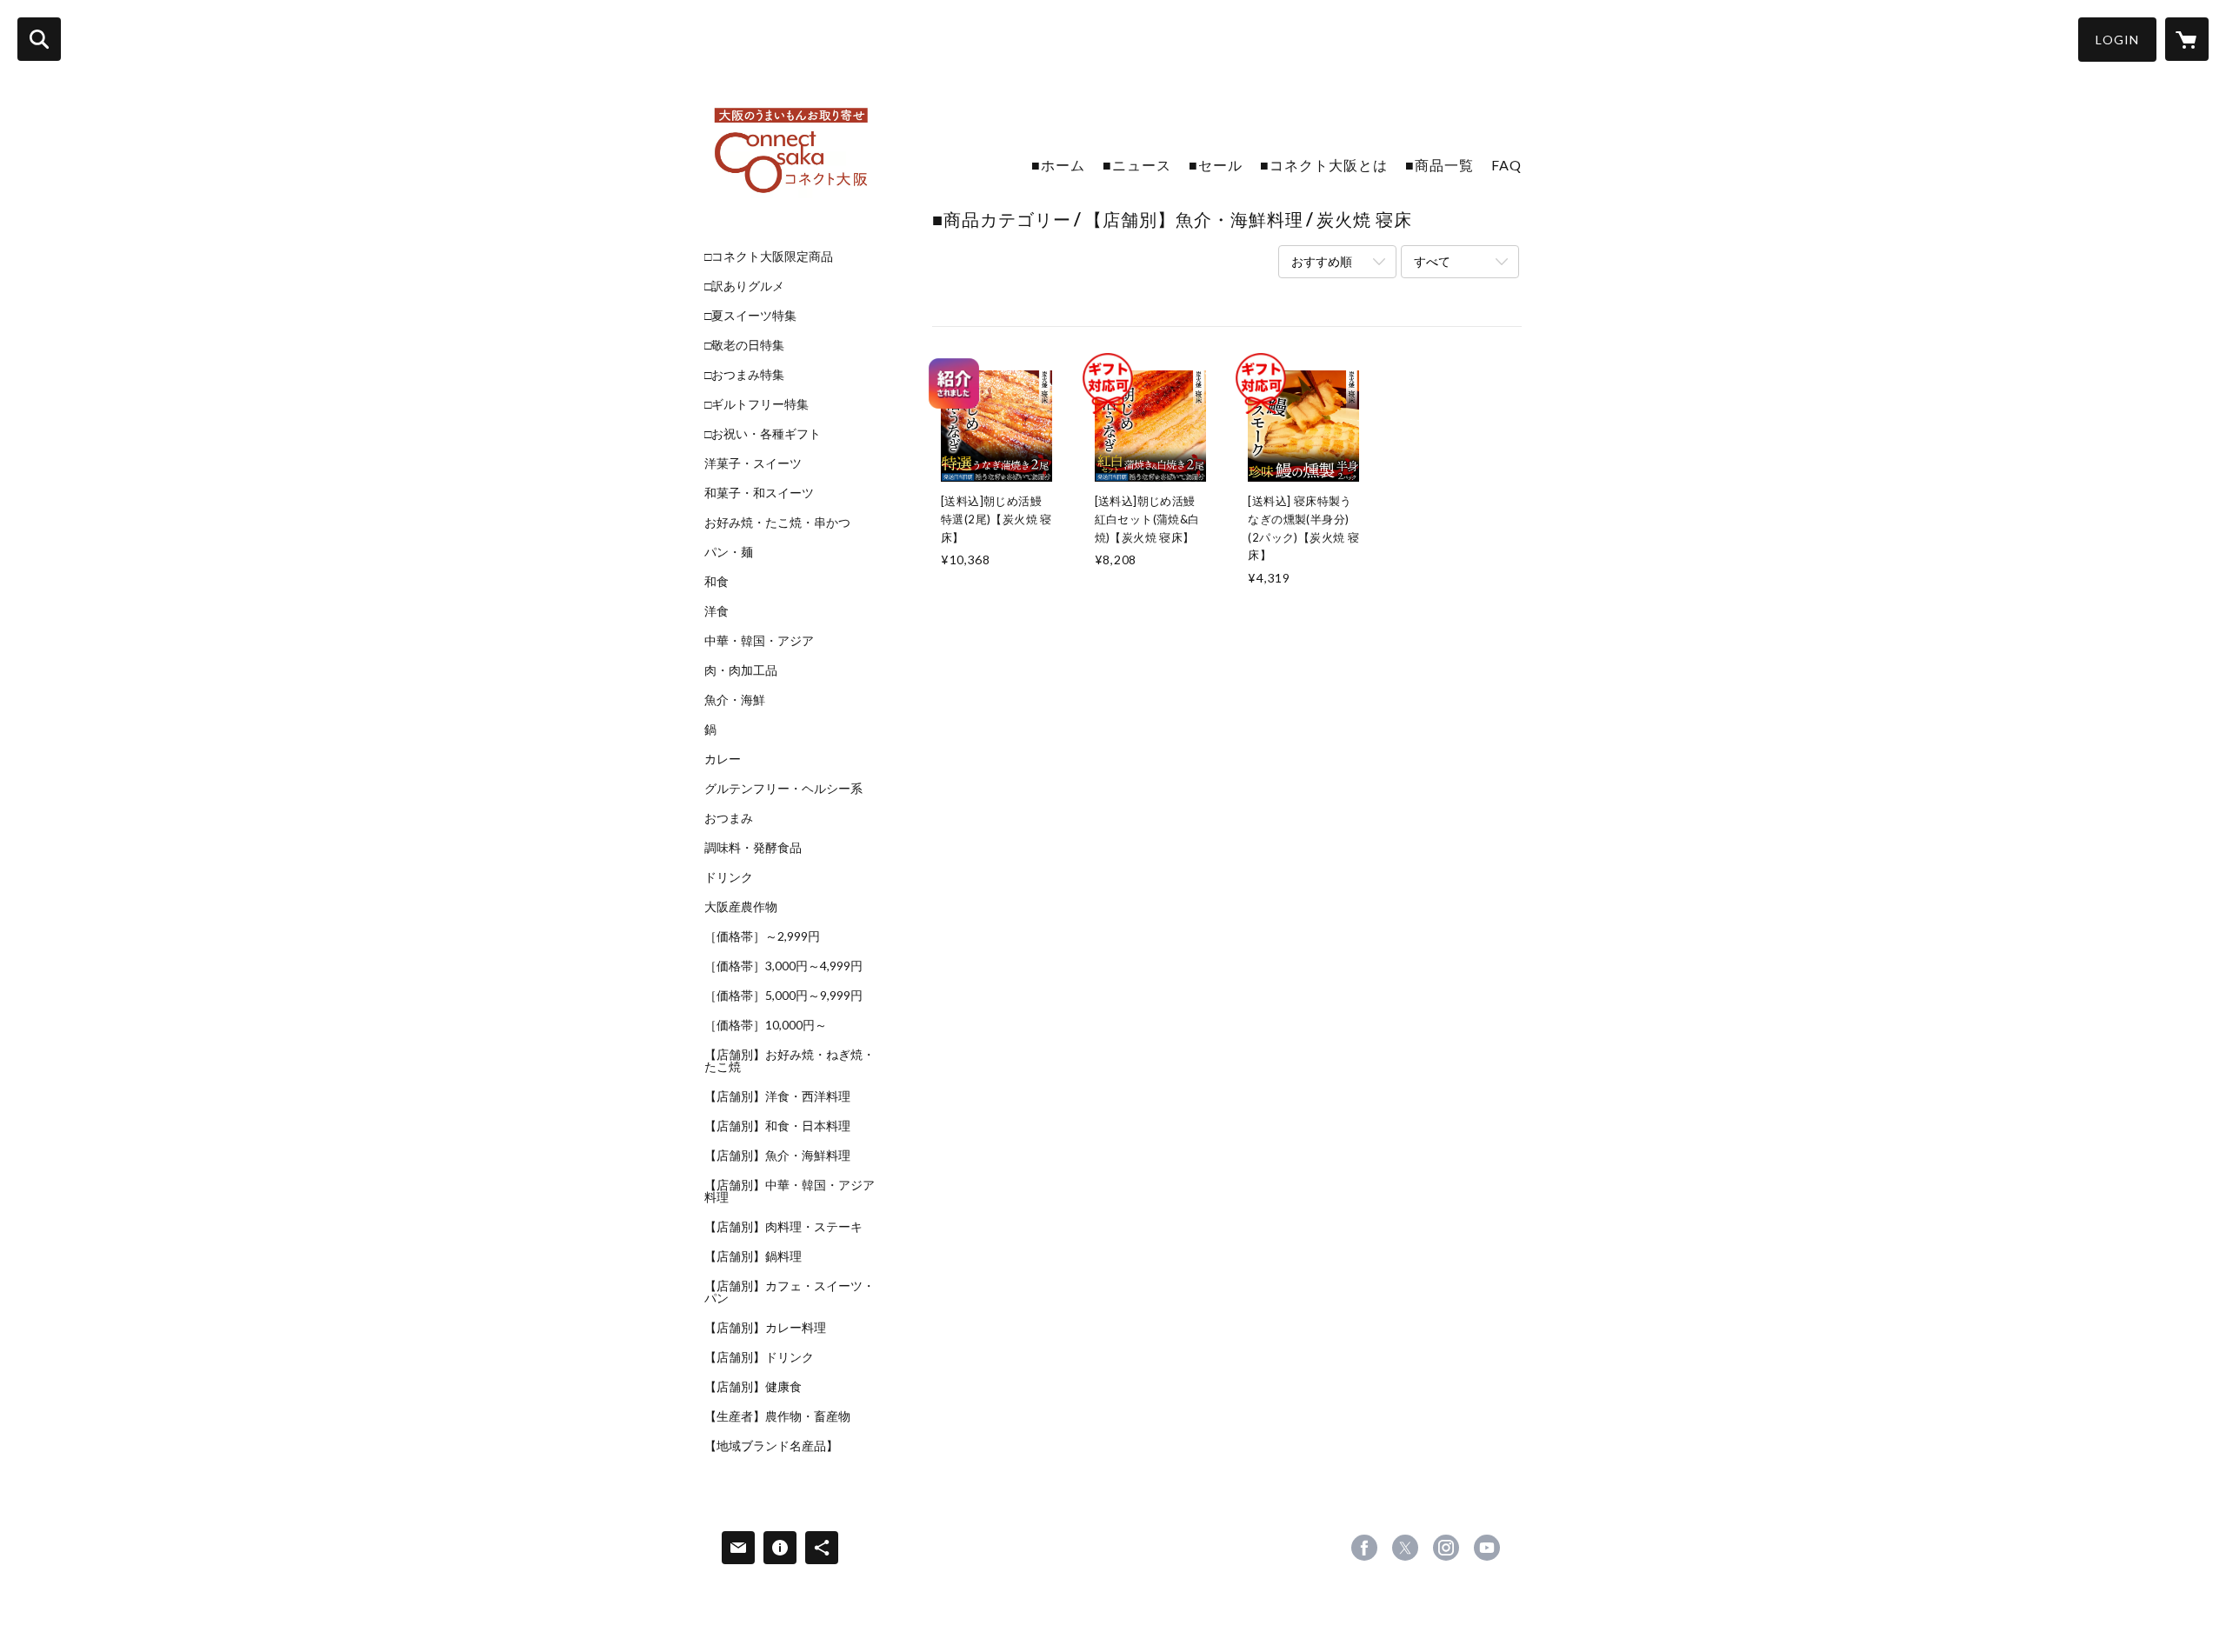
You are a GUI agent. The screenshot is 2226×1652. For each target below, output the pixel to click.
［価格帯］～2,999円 (762, 936)
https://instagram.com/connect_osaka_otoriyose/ (1446, 1548)
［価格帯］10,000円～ (766, 1025)
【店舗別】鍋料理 (753, 1256)
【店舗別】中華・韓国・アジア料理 (790, 1191)
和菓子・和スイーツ (759, 493)
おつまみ (729, 818)
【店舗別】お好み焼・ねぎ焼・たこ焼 (790, 1061)
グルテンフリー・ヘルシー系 (783, 789)
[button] (2117, 40)
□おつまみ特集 (744, 375)
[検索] (39, 39)
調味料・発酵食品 (753, 848)
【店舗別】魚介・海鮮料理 (777, 1156)
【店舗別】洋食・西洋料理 (777, 1096)
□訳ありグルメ (744, 286)
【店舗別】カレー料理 (765, 1328)
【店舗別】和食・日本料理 (777, 1126)
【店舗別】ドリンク (759, 1357)
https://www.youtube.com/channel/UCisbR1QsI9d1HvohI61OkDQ (1487, 1548)
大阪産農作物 (741, 907)
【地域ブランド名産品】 (771, 1446)
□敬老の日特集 (744, 345)
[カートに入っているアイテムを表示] (2187, 39)
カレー (723, 759)
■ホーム (1058, 165)
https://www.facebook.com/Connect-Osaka (1364, 1548)
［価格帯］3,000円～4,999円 (783, 966)
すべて (1432, 261)
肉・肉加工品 (741, 670)
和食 (716, 582)
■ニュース (1137, 165)
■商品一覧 (1440, 165)
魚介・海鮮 (735, 700)
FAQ (1506, 165)
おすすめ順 (1322, 261)
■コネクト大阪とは (1324, 165)
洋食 (716, 611)
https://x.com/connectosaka (1405, 1548)
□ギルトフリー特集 (756, 404)
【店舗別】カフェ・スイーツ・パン (790, 1292)
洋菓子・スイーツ (753, 463)
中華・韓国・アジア (759, 641)
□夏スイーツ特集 (750, 316)
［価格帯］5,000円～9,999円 (783, 996)
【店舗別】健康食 (753, 1387)
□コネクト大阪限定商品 (769, 256)
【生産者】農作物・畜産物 (777, 1416)
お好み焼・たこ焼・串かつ (777, 523)
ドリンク (729, 877)
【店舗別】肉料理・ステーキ (783, 1227)
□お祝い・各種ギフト (763, 434)
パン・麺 (729, 552)
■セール (1216, 165)
